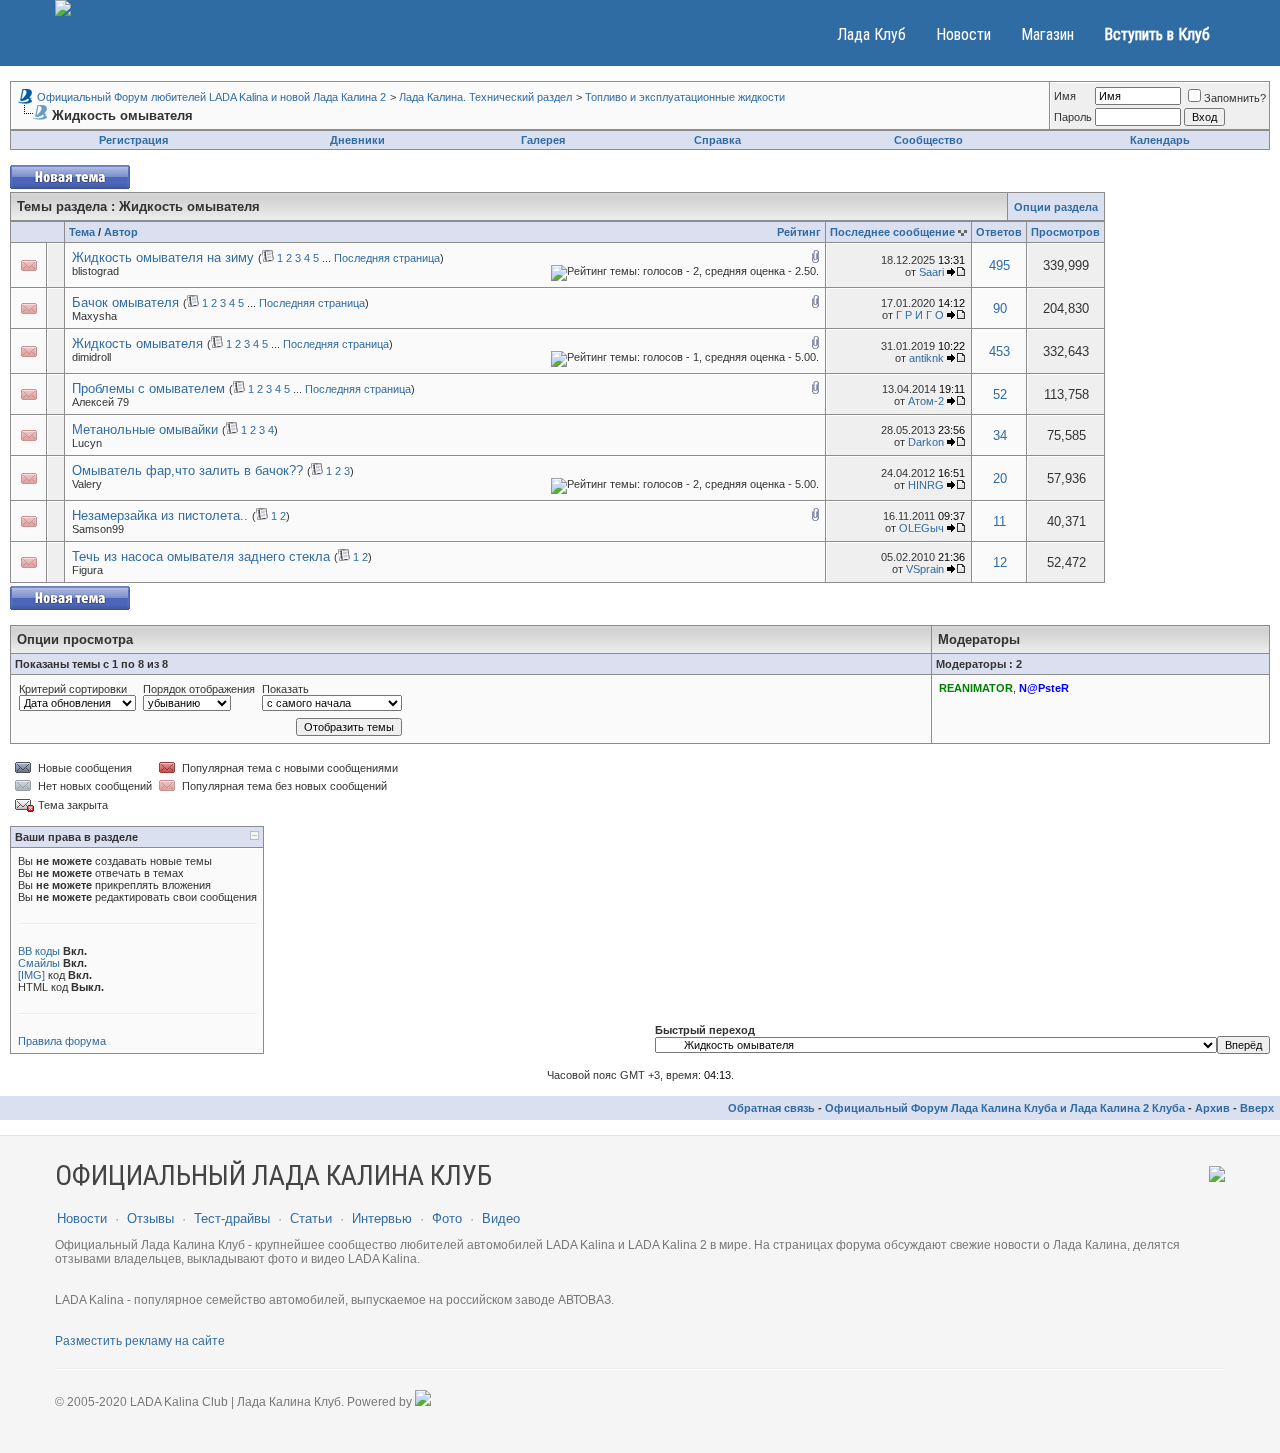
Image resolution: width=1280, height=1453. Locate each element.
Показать (285, 689)
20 (1000, 478)
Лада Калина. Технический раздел (485, 97)
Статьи (311, 1218)
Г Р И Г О (920, 315)
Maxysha (94, 316)
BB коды (39, 951)
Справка (717, 140)
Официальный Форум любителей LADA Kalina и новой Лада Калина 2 (211, 97)
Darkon (926, 442)
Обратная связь (771, 1108)
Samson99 (98, 529)
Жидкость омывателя (137, 343)
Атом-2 (926, 401)
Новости (963, 34)
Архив (1212, 1108)
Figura (87, 570)
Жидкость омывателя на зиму (163, 257)
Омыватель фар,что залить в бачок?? (187, 470)
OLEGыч (921, 528)
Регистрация (133, 140)
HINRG (926, 485)
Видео (501, 1218)
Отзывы (150, 1218)
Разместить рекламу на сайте (140, 1341)
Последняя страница (387, 258)
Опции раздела (1056, 207)
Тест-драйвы (232, 1218)
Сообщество (928, 140)
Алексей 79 (100, 402)
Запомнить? (1235, 98)
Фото (447, 1218)
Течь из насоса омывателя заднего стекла (201, 556)
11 (999, 521)
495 (999, 265)
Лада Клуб (871, 34)
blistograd (95, 271)
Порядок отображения (199, 689)
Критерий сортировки (73, 689)
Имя (1065, 96)
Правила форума (62, 1041)
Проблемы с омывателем (148, 388)
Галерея (543, 140)
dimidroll (91, 357)
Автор (121, 232)
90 (1000, 308)
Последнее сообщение (892, 232)
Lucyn (87, 443)
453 (999, 351)
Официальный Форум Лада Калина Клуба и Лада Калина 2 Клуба (1005, 1108)
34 (1000, 435)
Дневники (357, 140)
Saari (931, 272)
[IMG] (31, 975)
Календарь (1160, 140)
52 (1000, 394)
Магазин (1047, 34)
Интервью (382, 1218)
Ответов (999, 232)
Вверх (1257, 1108)
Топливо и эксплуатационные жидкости (685, 97)
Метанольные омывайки (145, 429)
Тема (82, 232)
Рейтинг (799, 232)
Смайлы (39, 963)
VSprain (925, 569)
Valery (87, 484)
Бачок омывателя (125, 302)
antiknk (926, 358)
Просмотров (1065, 232)
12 (1000, 562)
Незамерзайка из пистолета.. (160, 515)
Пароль (1073, 117)
